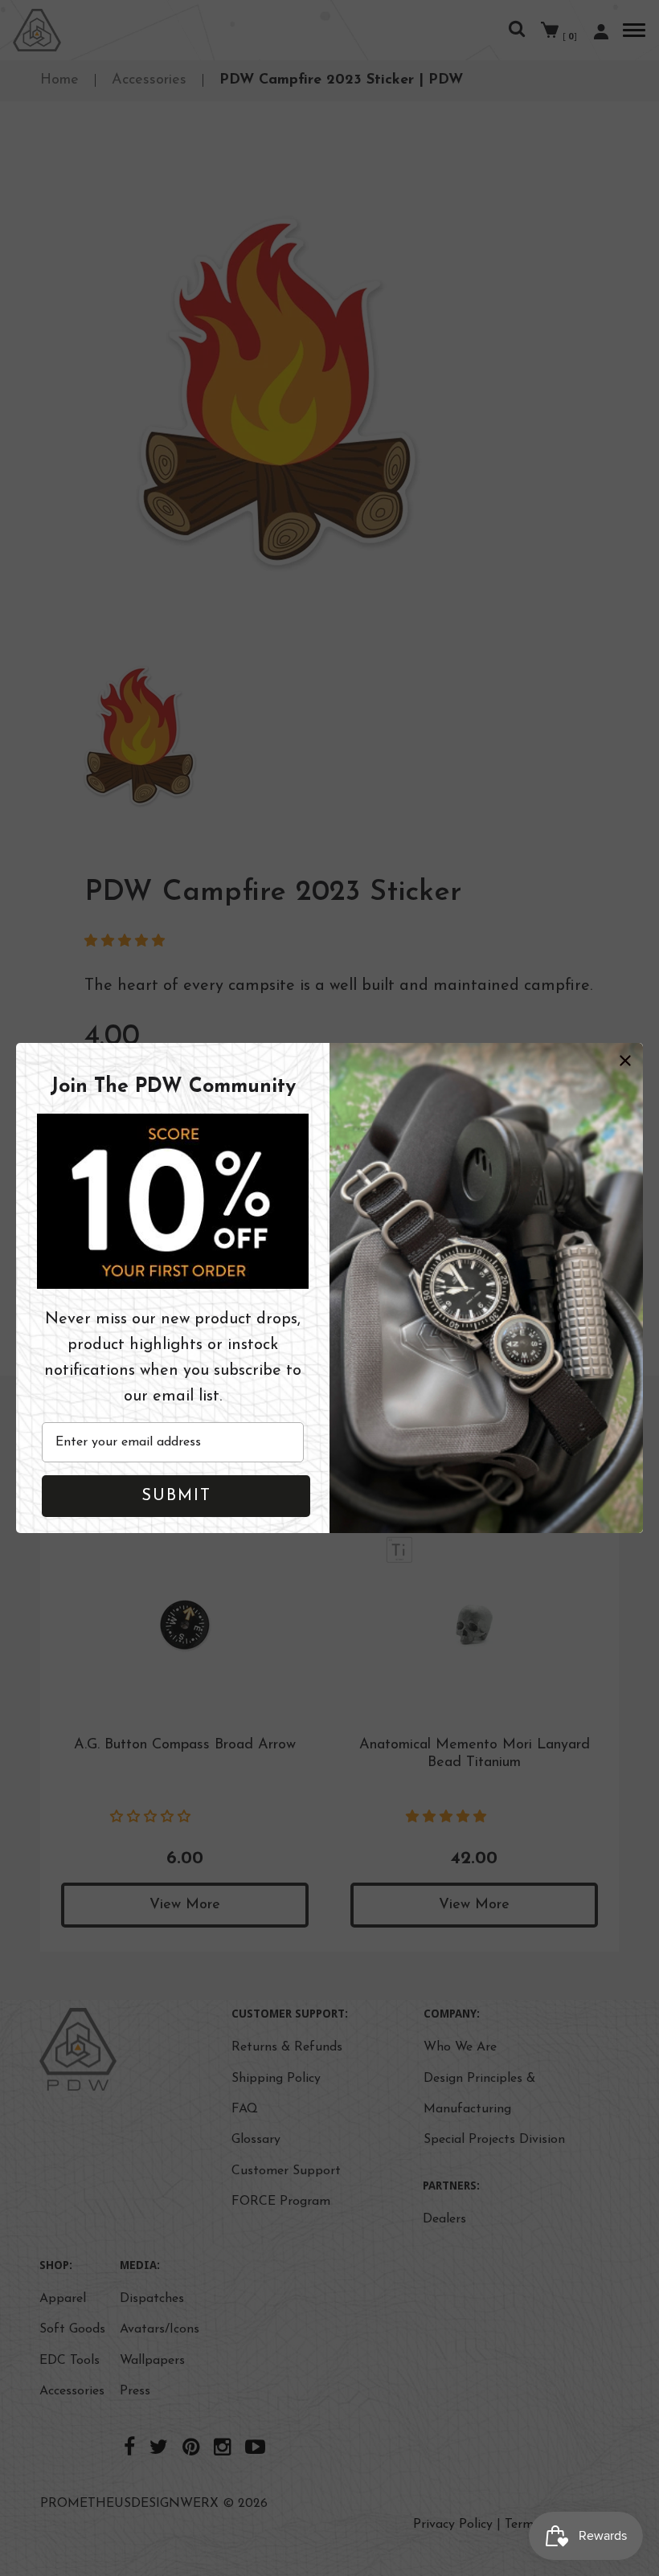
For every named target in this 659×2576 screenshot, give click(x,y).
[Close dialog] (625, 1061)
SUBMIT (176, 1496)
